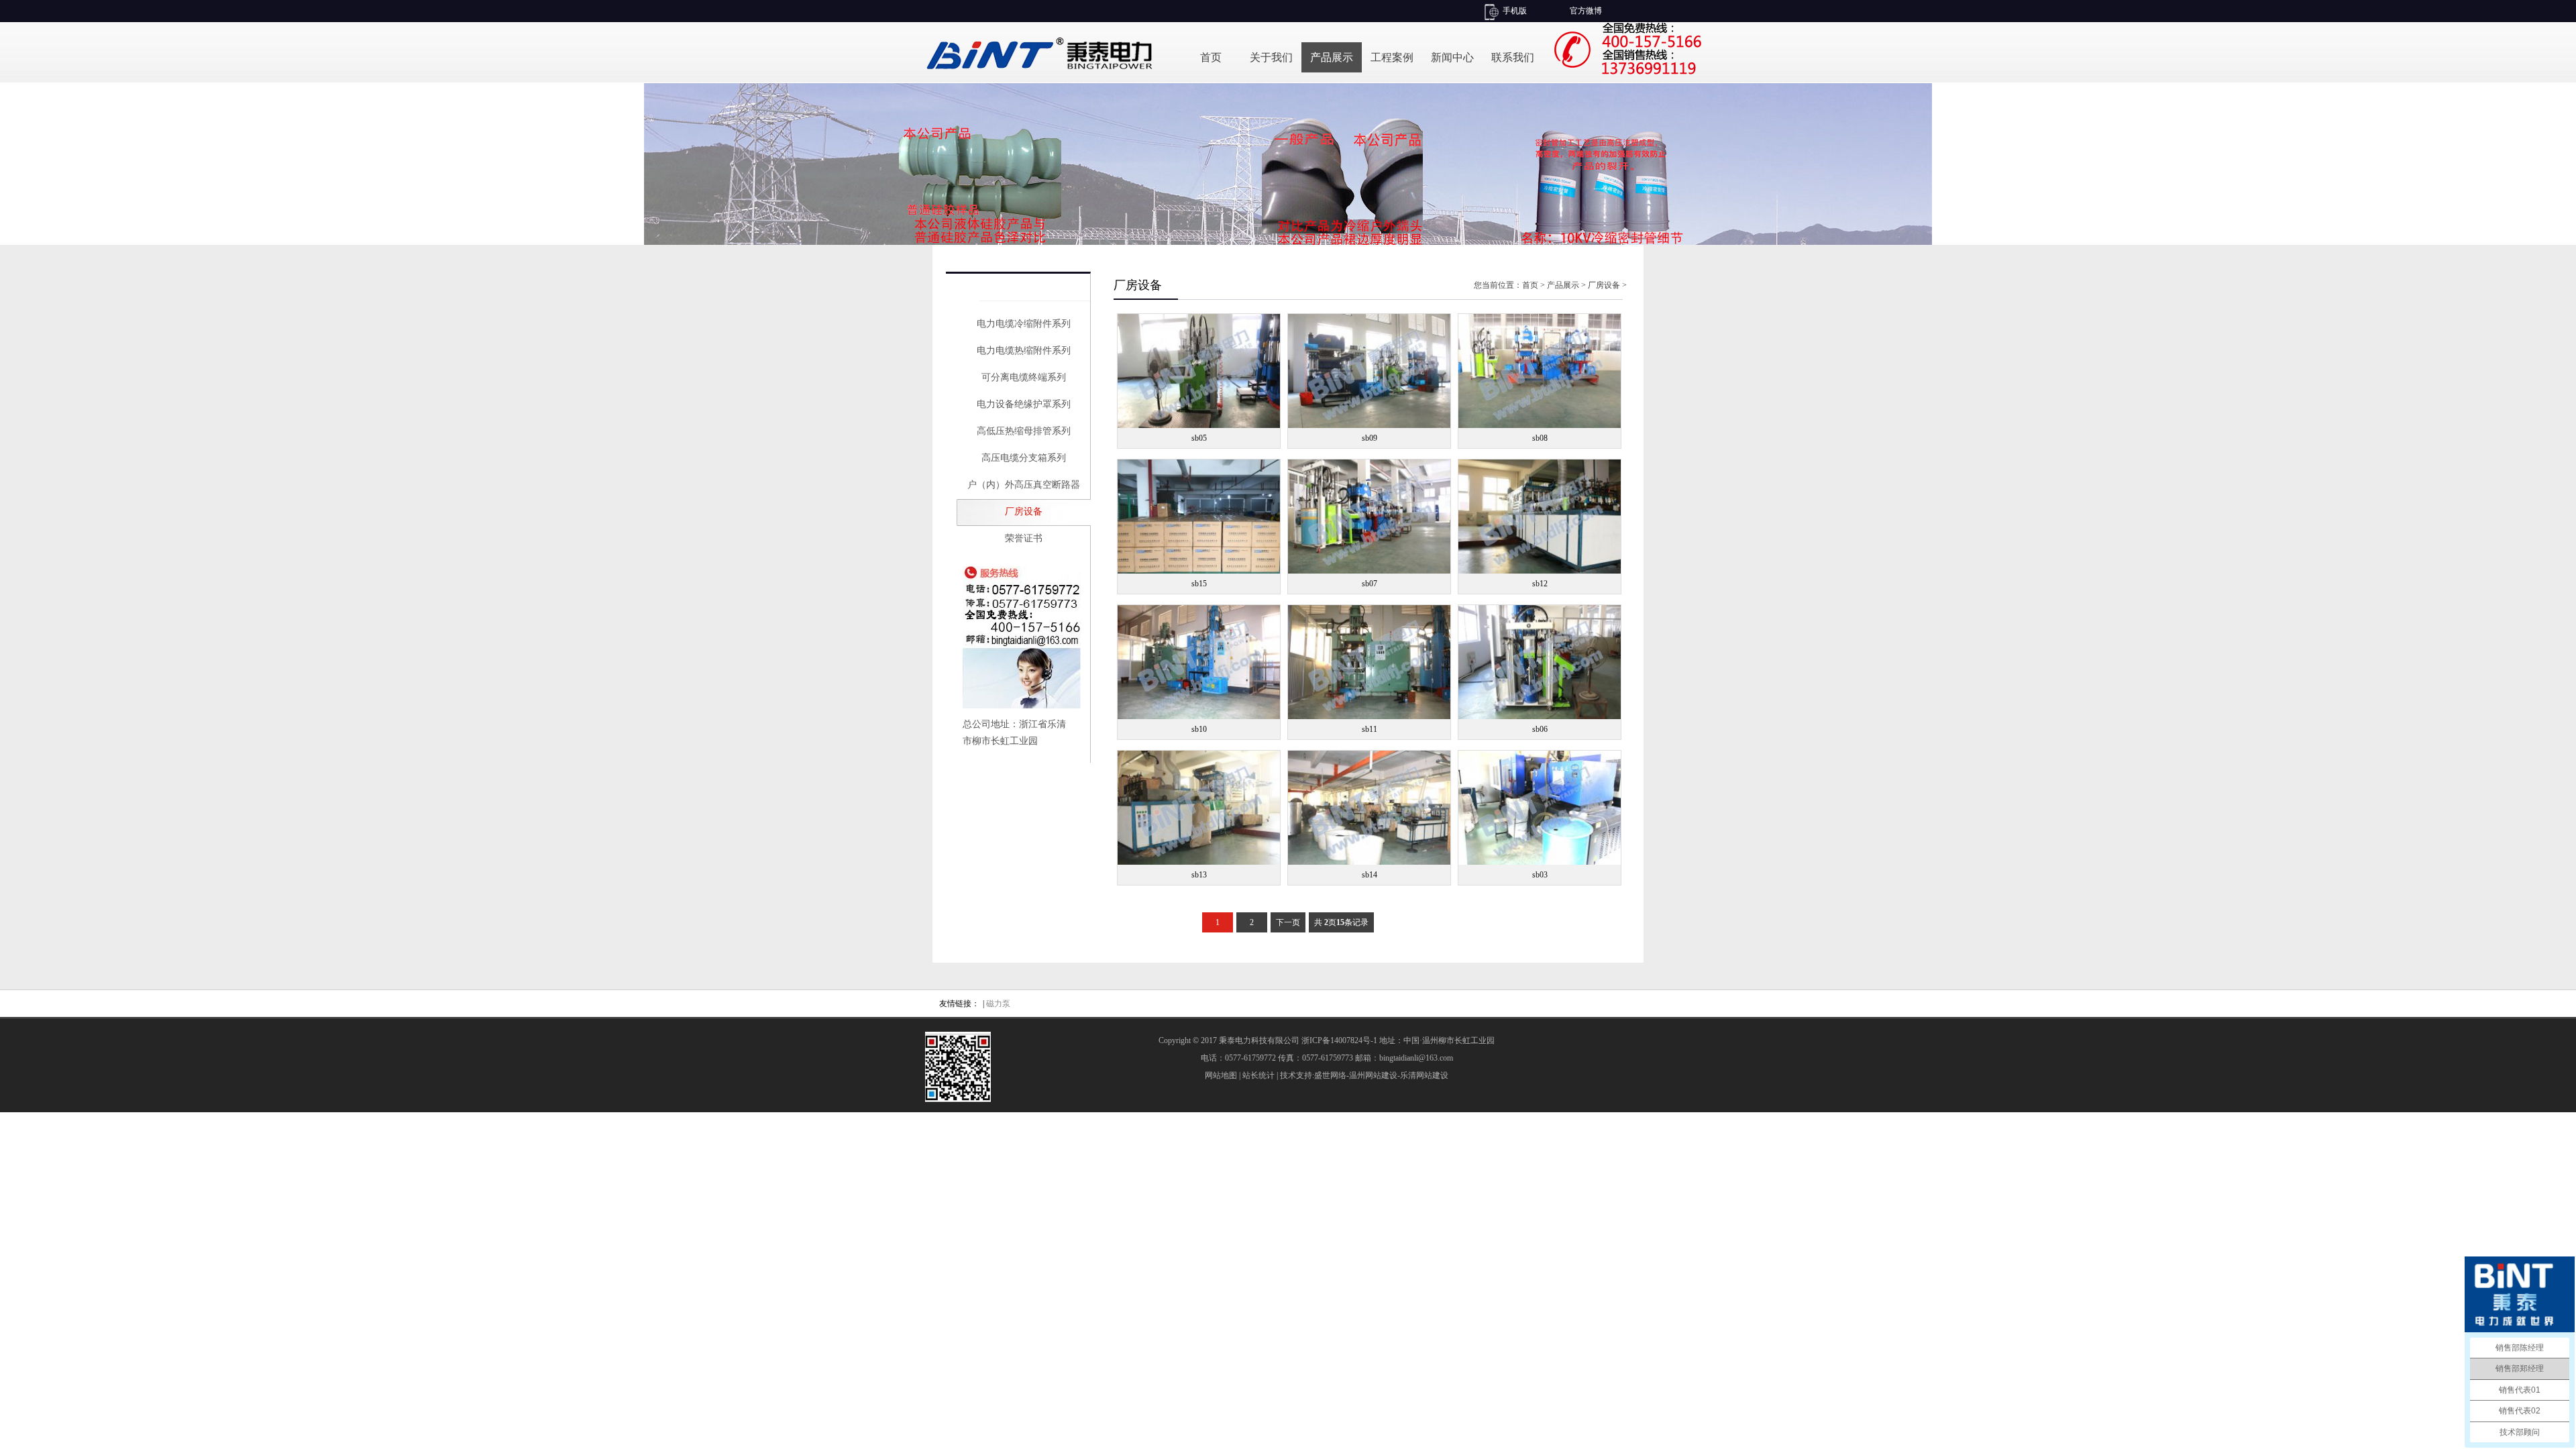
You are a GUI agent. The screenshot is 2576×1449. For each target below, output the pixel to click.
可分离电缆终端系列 (1024, 377)
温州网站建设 (1373, 1075)
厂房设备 (1024, 512)
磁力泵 (998, 1004)
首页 (1211, 57)
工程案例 (1392, 57)
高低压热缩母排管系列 (1024, 431)
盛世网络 (1330, 1075)
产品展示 (1332, 57)
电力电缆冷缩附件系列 (1024, 324)
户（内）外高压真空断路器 (1024, 485)
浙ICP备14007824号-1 (1339, 1040)
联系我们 (1513, 57)
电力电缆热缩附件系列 (1024, 351)
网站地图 (1221, 1075)
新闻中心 (1452, 57)
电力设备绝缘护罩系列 (1024, 404)
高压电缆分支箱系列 (1024, 458)
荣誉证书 (1024, 538)
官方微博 (1586, 11)
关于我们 (1271, 57)
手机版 (1515, 11)
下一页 (1288, 922)
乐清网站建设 (1424, 1075)
